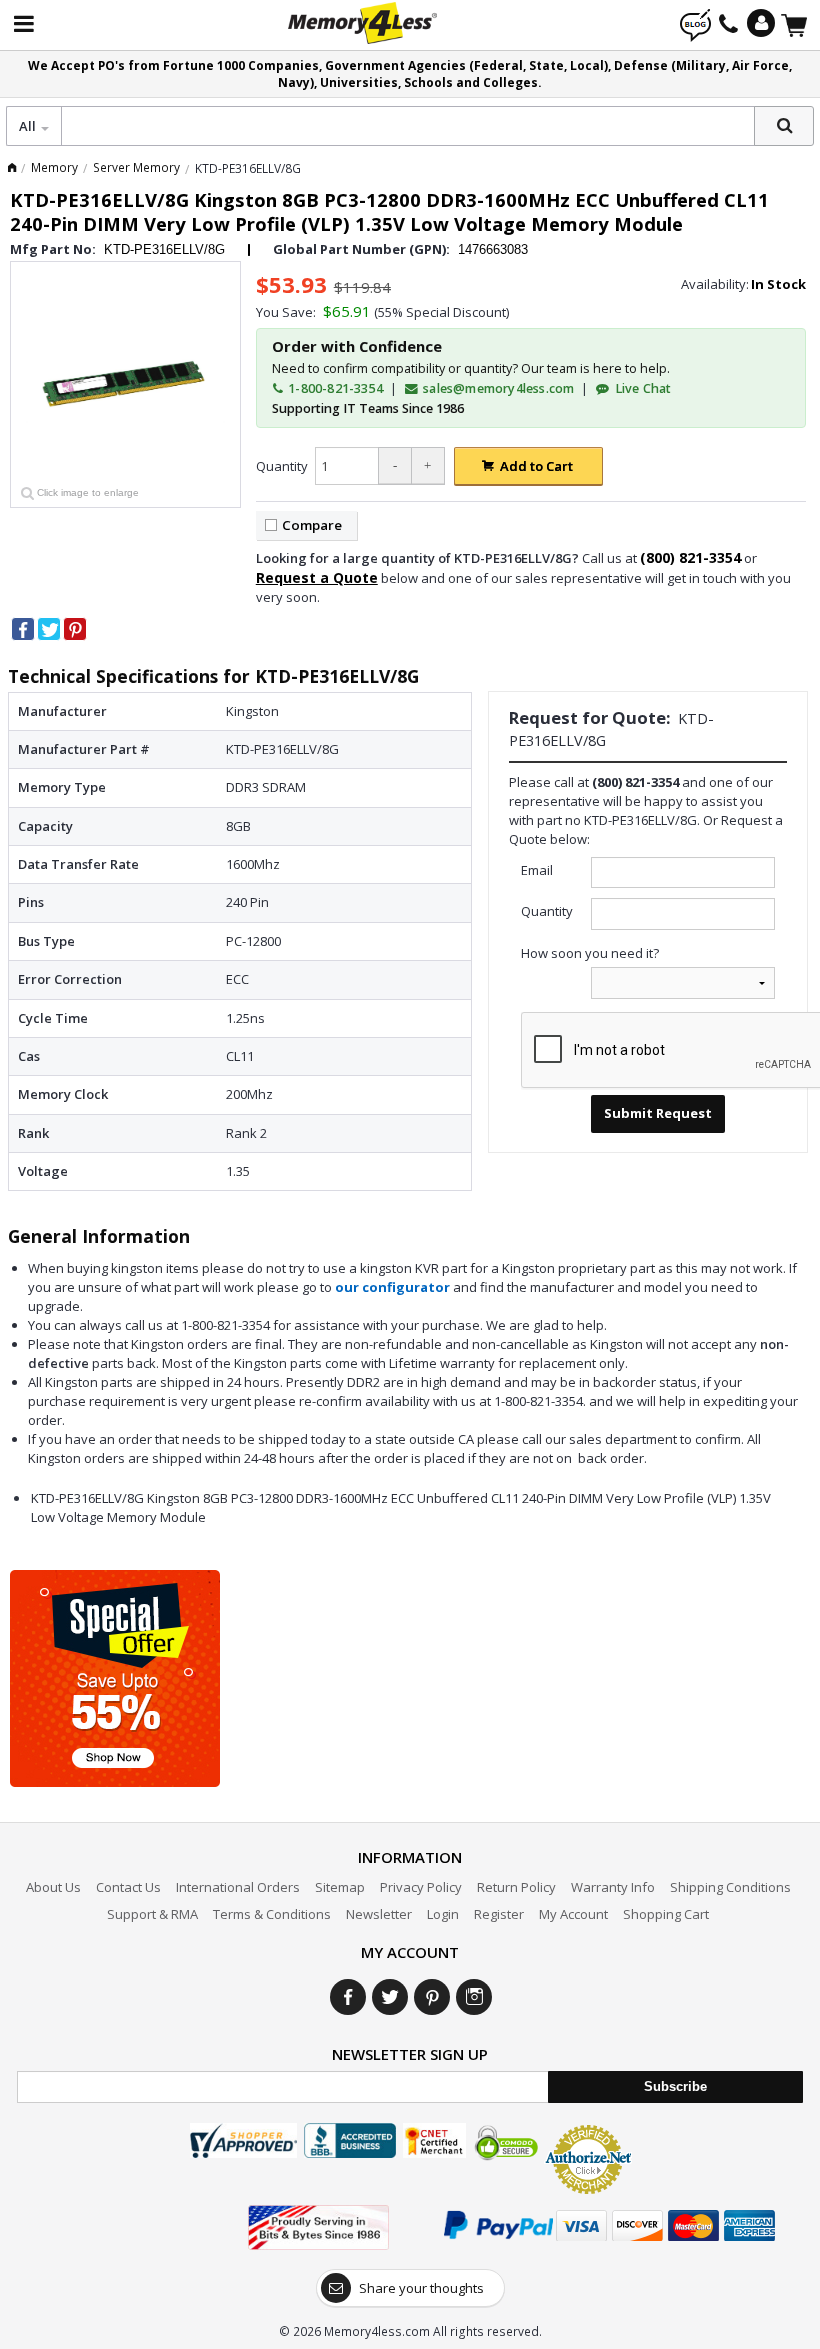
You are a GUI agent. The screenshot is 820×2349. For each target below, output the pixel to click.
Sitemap (340, 1887)
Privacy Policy (421, 1887)
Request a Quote (317, 577)
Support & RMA (152, 1914)
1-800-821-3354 (334, 388)
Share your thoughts (421, 2288)
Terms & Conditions (272, 1914)
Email (537, 870)
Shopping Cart (666, 1914)
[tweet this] (49, 629)
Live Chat (641, 388)
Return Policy (516, 1887)
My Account (573, 1914)
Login (443, 1914)
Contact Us (128, 1887)
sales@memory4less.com (498, 388)
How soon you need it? (590, 953)
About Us (53, 1887)
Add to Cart (536, 466)
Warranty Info (613, 1887)
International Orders (238, 1887)
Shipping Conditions (730, 1887)
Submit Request (658, 1113)
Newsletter (379, 1914)
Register (499, 1914)
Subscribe (675, 2086)
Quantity (282, 466)
